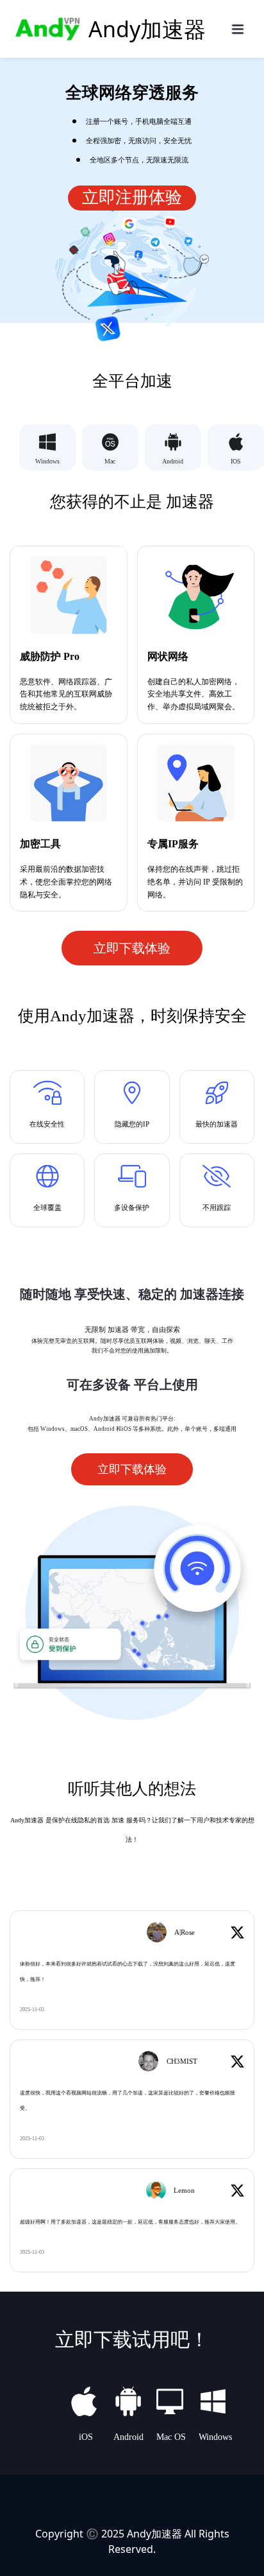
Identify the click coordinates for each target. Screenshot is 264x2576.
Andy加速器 (154, 2534)
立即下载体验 (132, 948)
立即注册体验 (132, 197)
